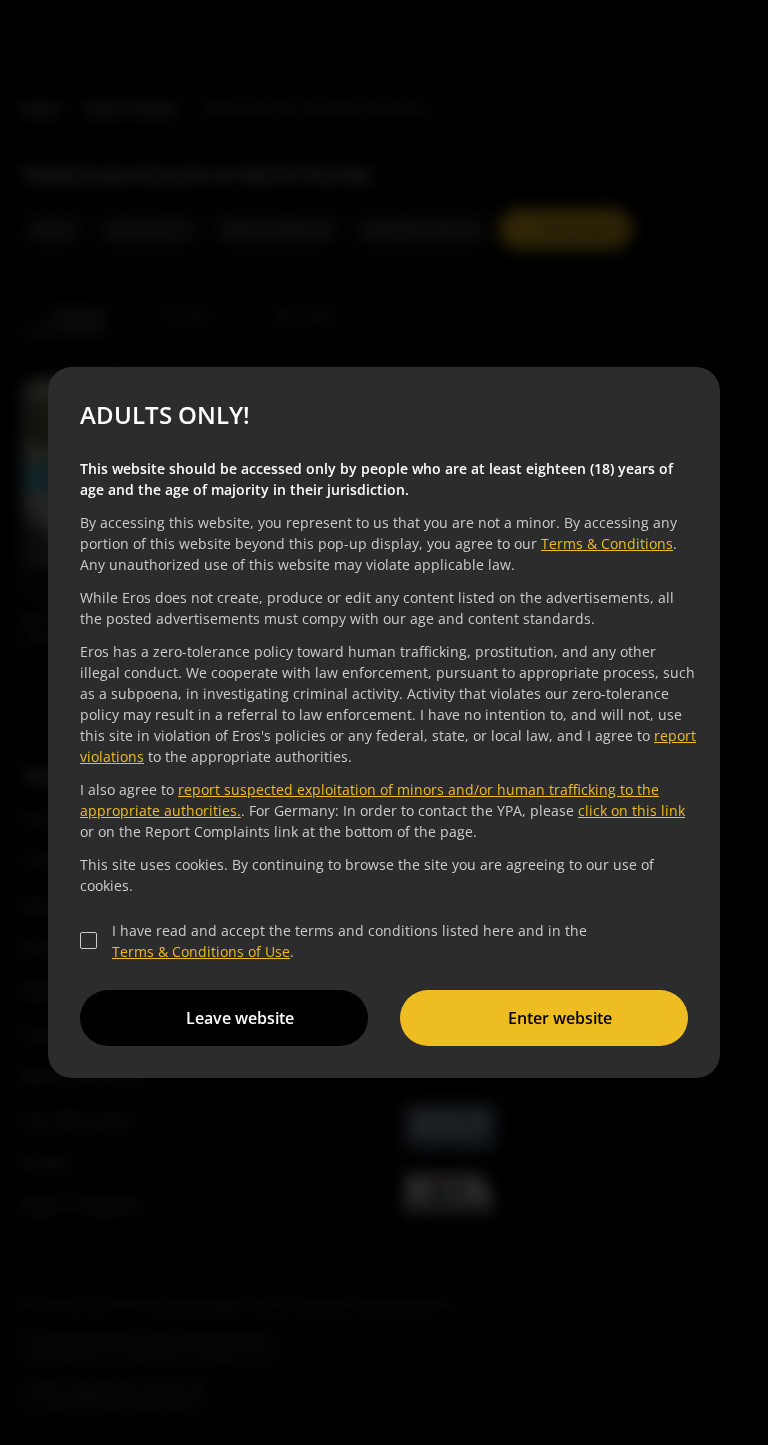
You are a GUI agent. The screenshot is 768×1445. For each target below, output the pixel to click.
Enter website (560, 1018)
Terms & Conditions (607, 543)
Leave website (240, 1018)
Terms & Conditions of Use (201, 951)
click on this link (631, 810)
